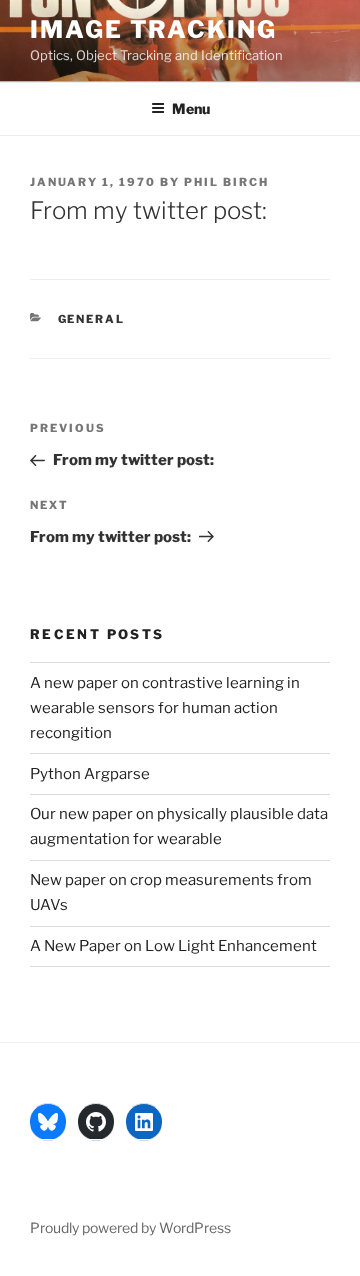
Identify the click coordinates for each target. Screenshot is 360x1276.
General (92, 319)
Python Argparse (90, 774)
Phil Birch (226, 182)
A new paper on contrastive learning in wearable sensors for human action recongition (165, 708)
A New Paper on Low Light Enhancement (173, 946)
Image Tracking (153, 29)
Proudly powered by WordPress (130, 1227)
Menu (191, 108)
